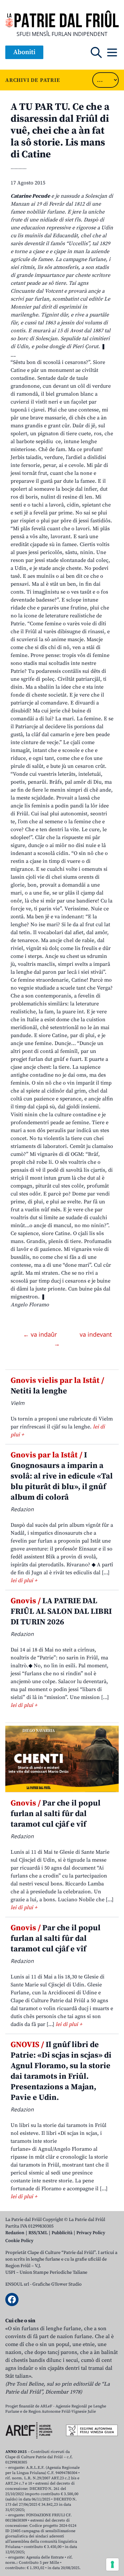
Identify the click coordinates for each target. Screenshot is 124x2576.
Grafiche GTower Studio (57, 2284)
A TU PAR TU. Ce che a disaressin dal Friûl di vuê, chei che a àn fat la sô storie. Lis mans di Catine (60, 131)
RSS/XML (38, 2233)
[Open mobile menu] (112, 52)
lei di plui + (24, 1581)
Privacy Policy (91, 2233)
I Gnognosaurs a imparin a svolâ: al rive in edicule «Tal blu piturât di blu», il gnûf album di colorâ (62, 1476)
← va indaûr (41, 1334)
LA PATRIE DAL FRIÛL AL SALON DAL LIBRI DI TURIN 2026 (61, 1612)
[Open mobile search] (96, 52)
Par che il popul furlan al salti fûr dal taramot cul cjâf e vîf (56, 1814)
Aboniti (24, 52)
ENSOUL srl (17, 2284)
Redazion (15, 2233)
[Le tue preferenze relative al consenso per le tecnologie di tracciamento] (112, 2564)
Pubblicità (62, 2233)
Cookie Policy (19, 2241)
